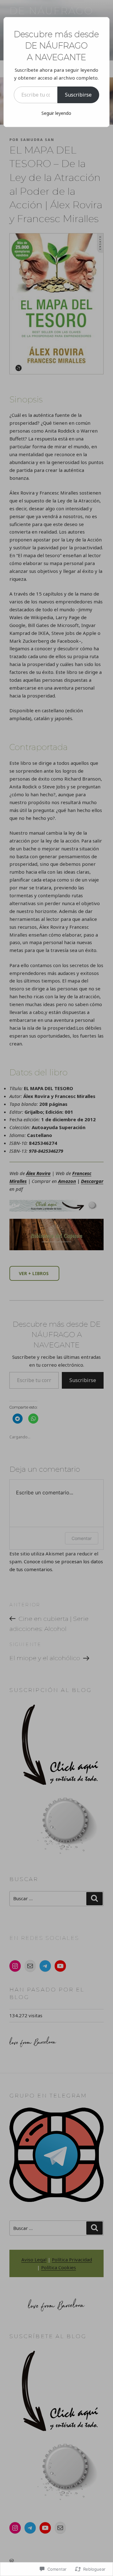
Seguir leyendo (56, 113)
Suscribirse (78, 95)
